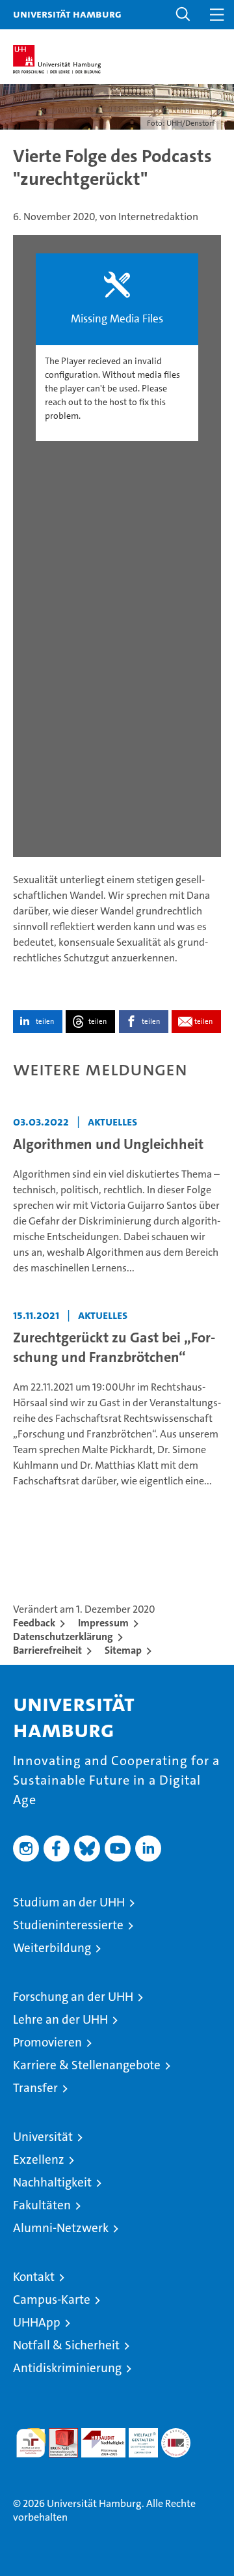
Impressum (103, 1623)
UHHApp (37, 2322)
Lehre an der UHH (60, 2019)
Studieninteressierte (68, 1925)
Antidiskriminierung (67, 2368)
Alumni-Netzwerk (61, 2228)
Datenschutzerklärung (63, 1636)
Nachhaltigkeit (52, 2182)
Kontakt (34, 2277)
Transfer (35, 2088)
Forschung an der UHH (73, 1997)
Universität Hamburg (67, 14)
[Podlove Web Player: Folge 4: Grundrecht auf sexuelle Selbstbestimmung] (117, 546)
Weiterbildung (52, 1948)
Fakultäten (42, 2205)
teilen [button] (45, 1022)
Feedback (34, 1623)
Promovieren (47, 2042)
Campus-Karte (52, 2300)
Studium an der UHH (69, 1902)
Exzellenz (39, 2159)
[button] (183, 15)
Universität (43, 2137)
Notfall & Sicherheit (66, 2345)
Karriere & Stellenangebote (87, 2065)
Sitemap (123, 1650)
